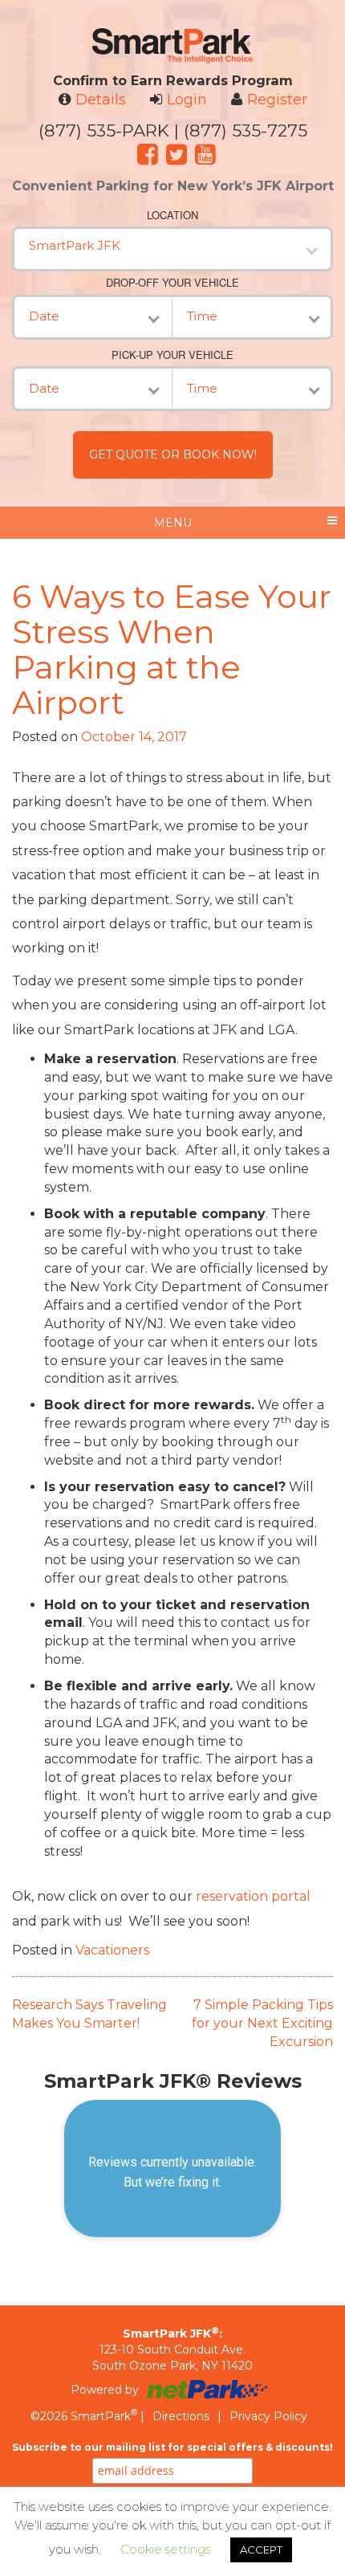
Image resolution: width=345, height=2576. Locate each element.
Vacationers (112, 1950)
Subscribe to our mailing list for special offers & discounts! (172, 2447)
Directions (181, 2416)
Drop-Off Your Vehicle (172, 283)
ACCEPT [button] (261, 2550)
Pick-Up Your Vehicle (172, 355)
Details (101, 100)
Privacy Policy (268, 2416)
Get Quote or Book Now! (173, 454)
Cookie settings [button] (165, 2549)
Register (277, 100)
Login (187, 100)
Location (172, 215)
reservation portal (253, 1896)
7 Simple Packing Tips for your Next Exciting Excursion (262, 2023)
